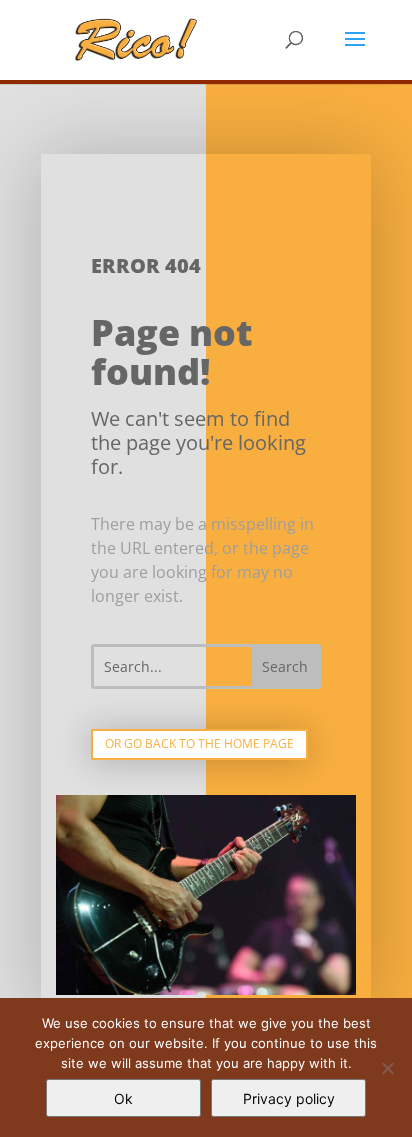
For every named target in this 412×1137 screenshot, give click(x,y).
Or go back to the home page (199, 743)
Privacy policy (289, 1098)
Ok (123, 1098)
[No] (387, 1068)
